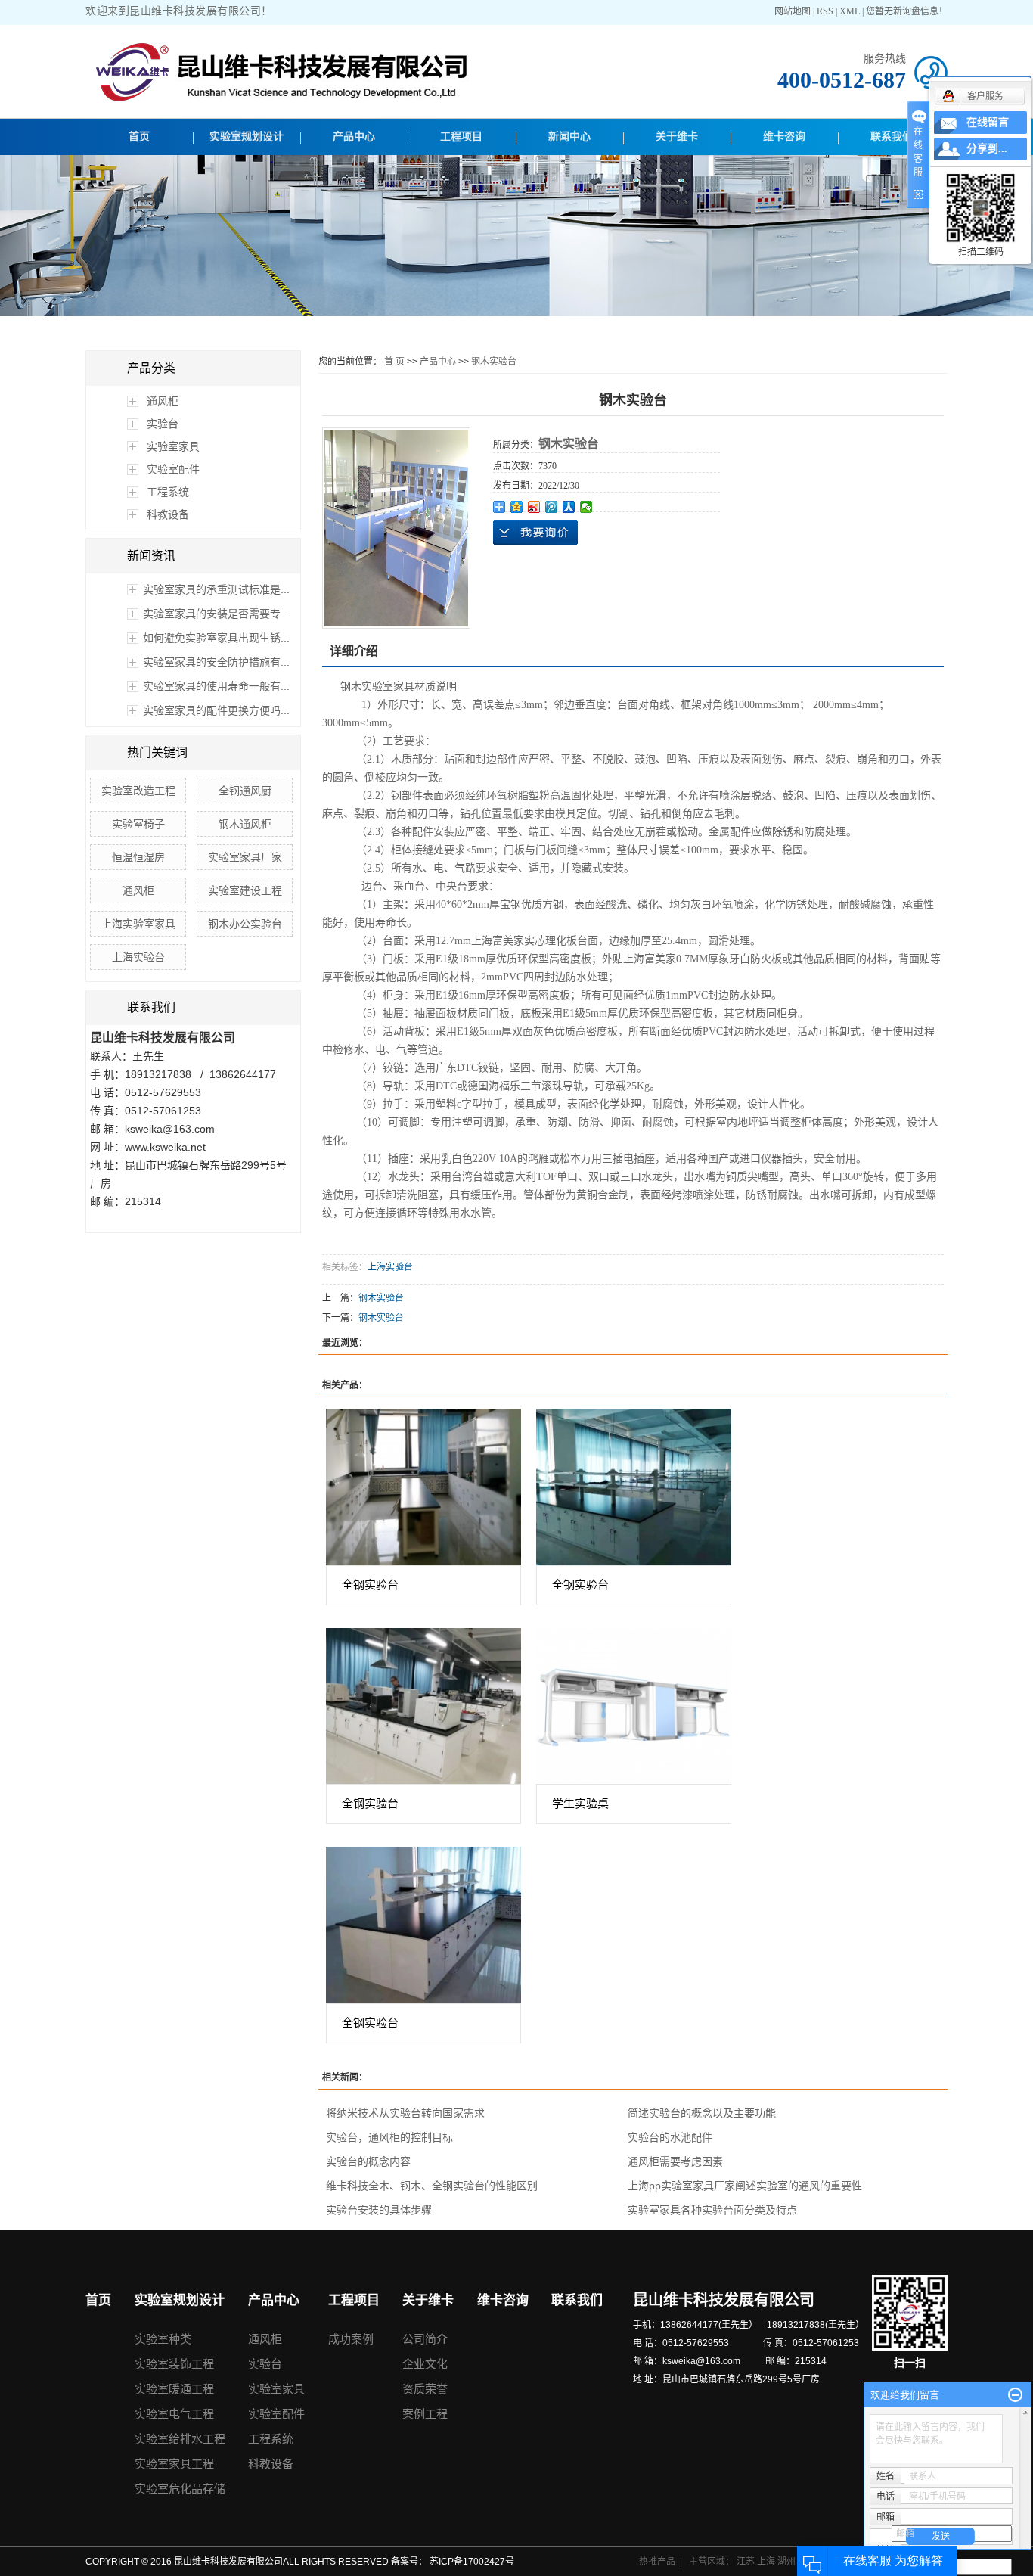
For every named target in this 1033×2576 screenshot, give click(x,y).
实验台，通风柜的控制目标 (389, 2137)
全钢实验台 (370, 1585)
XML (850, 11)
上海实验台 (138, 957)
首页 (139, 137)
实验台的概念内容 (368, 2161)
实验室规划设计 (247, 137)
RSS (825, 11)
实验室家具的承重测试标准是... (216, 589)
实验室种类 (163, 2339)
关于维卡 (677, 137)
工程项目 (461, 137)
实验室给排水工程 (180, 2439)
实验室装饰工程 (174, 2364)
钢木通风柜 (245, 824)
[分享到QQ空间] (517, 507)
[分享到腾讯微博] (552, 507)
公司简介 (425, 2339)
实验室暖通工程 (174, 2389)
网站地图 (794, 11)
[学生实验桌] (634, 1706)
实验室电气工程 (174, 2414)
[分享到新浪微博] (534, 507)
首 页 (394, 362)
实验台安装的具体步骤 (379, 2210)
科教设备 (168, 514)
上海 (767, 2562)
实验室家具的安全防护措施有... (216, 662)
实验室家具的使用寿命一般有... (216, 686)
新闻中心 (569, 137)
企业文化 (425, 2364)
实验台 (163, 424)
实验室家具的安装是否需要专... (216, 614)
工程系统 (168, 492)
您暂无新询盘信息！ (907, 11)
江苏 (747, 2562)
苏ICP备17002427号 (472, 2562)
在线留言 (988, 122)
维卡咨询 (784, 137)
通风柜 (163, 401)
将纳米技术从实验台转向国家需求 (405, 2113)
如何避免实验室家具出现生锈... (216, 638)
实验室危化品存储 (180, 2489)
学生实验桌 (580, 1803)
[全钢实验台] (423, 1487)
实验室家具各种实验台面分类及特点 (712, 2210)
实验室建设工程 (245, 890)
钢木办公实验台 (245, 924)
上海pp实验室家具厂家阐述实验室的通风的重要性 (745, 2186)
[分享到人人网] (569, 507)
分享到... (987, 149)
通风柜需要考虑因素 (675, 2161)
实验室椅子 (138, 824)
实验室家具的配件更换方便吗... (216, 710)
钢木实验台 (494, 362)
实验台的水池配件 (670, 2137)
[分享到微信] (586, 507)
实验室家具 (173, 446)
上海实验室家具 (138, 924)
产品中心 (354, 137)
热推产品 (657, 2562)
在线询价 (535, 533)
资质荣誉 (425, 2389)
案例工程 (425, 2414)
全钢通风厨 (245, 791)
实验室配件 (173, 469)
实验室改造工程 (138, 791)
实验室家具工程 (174, 2464)
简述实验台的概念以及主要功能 (702, 2113)
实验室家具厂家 (245, 857)
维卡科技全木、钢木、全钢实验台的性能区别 (432, 2186)
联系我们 (892, 137)
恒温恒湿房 (138, 857)
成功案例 (351, 2339)
